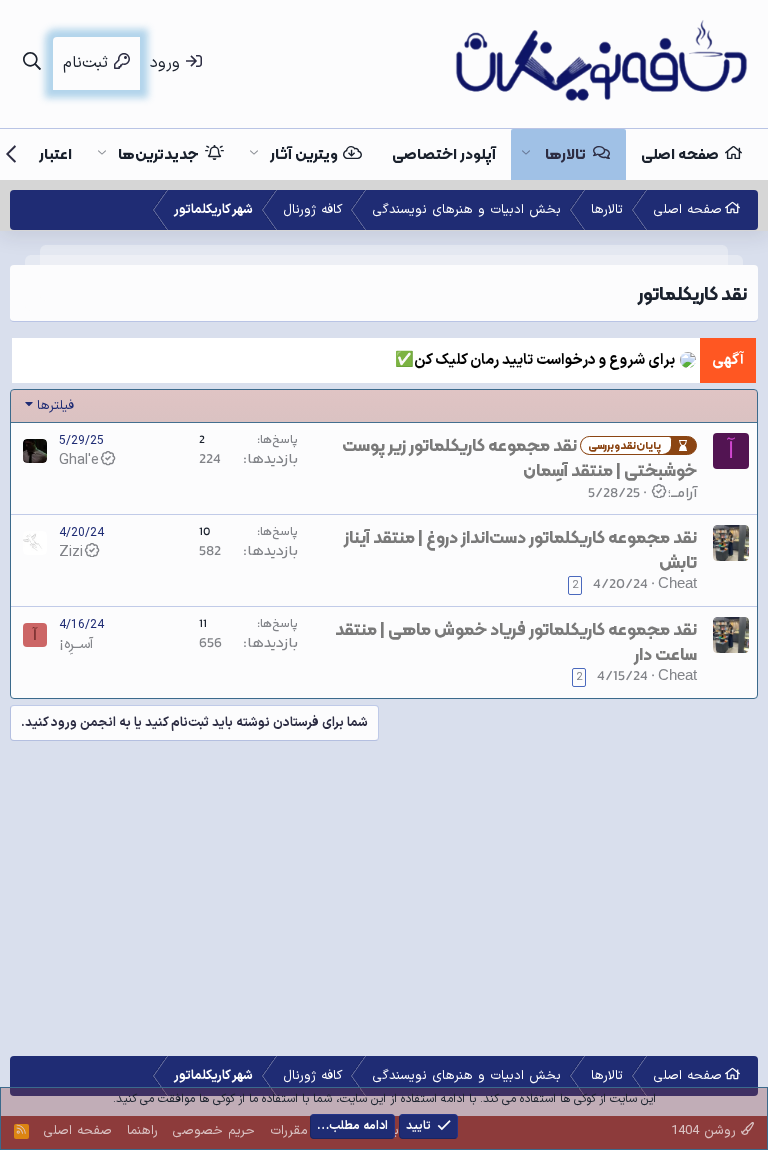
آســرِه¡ (76, 644)
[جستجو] (31, 63)
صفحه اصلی (680, 154)
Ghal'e (79, 460)
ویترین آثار (304, 154)
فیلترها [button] (55, 406)
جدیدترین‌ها (158, 154)
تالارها (565, 154)
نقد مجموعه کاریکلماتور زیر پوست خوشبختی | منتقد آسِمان (519, 457)
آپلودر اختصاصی (444, 154)
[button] (525, 154)
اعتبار (55, 154)
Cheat (677, 584)
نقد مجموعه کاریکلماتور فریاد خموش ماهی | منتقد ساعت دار (516, 641)
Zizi (71, 552)
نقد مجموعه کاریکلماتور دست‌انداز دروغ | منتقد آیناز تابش (520, 549)
